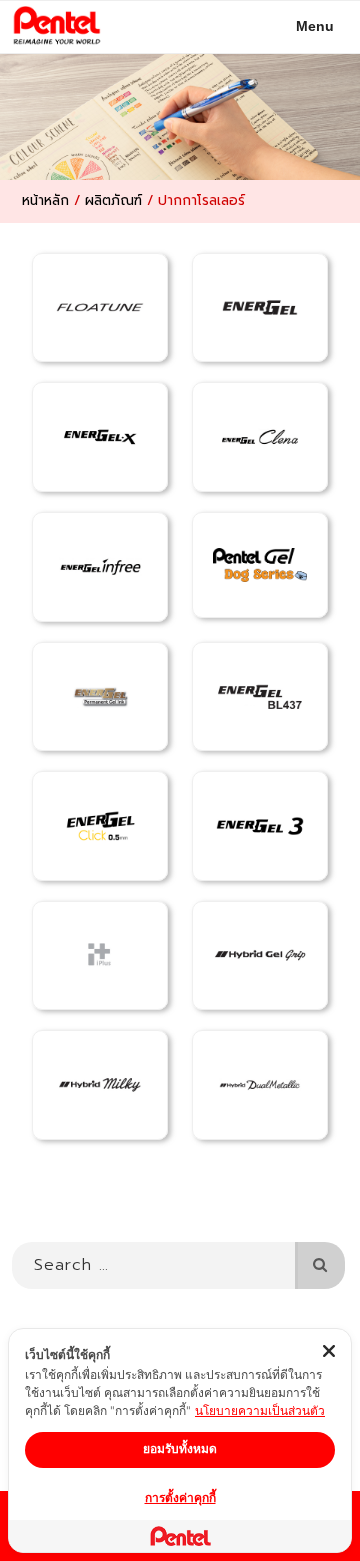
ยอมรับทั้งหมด (180, 1448)
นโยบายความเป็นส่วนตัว (260, 1410)
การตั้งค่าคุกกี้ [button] (180, 1497)
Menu (315, 26)
